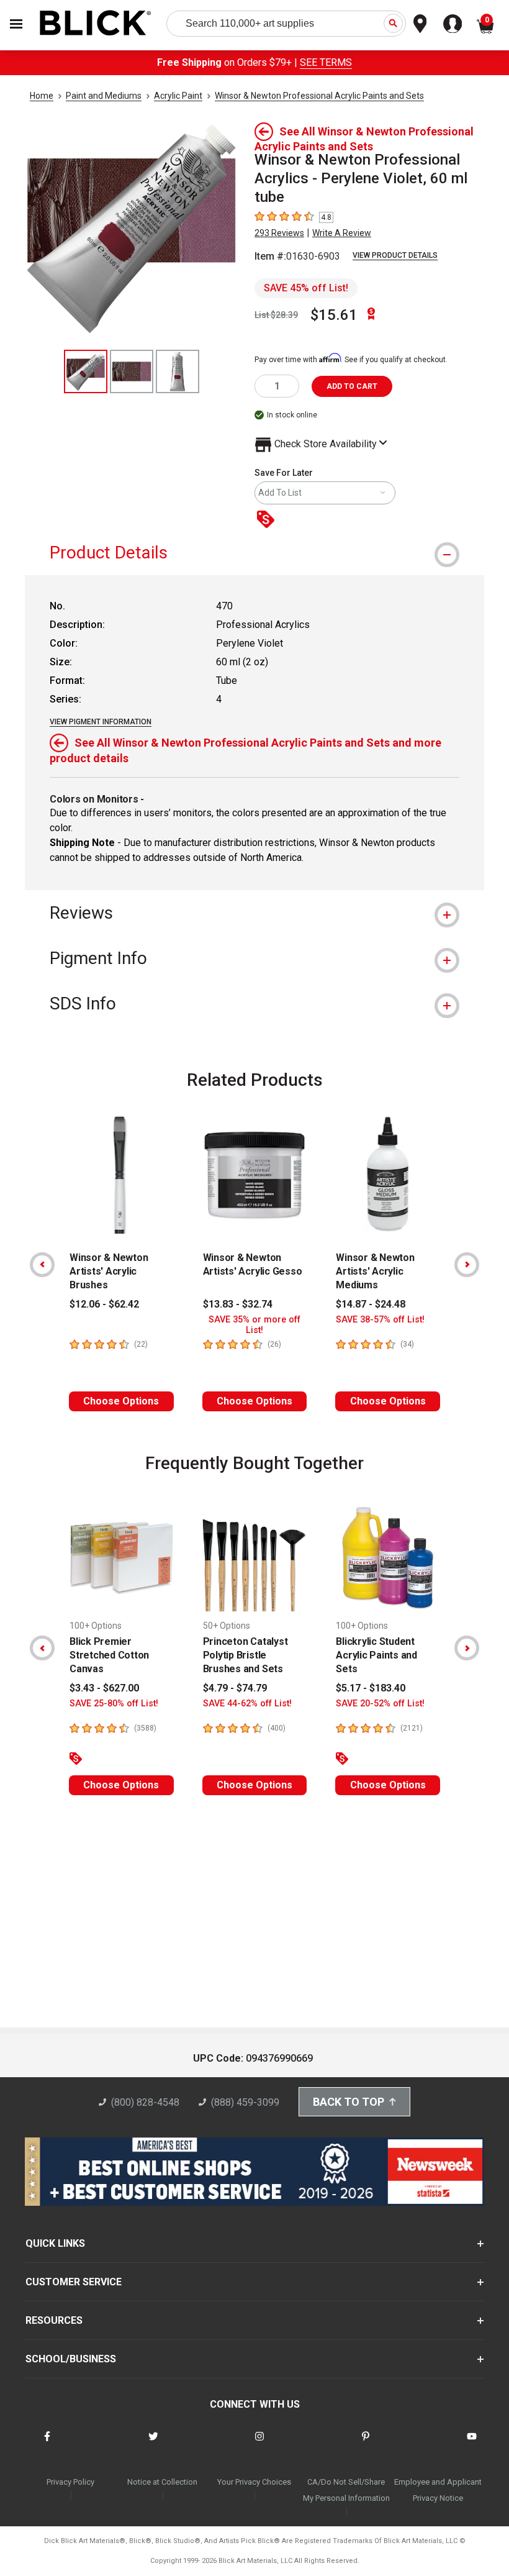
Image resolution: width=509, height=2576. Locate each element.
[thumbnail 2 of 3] (132, 371)
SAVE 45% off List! (306, 288)
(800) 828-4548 (145, 2102)
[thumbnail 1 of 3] (86, 371)
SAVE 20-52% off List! (380, 1704)
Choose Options (121, 1401)
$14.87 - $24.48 (371, 1304)
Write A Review (342, 233)
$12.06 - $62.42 (104, 1304)
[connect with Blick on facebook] (47, 2444)
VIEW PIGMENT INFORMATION (101, 722)
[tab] (254, 553)
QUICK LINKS (55, 2243)
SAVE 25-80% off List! (114, 1704)
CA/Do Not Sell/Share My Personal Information (346, 2490)
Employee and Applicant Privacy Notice (438, 2490)
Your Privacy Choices (254, 2482)
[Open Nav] (16, 24)
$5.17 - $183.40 (371, 1688)
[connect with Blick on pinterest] (366, 2444)
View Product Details (395, 255)
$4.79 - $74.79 (235, 1688)
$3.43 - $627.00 (104, 1688)
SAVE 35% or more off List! (254, 1325)
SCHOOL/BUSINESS (71, 2359)
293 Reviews (279, 233)
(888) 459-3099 (245, 2102)
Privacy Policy (70, 2482)
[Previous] (42, 1265)
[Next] (467, 1265)
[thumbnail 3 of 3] (178, 371)
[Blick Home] (96, 24)
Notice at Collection (162, 2482)
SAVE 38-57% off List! (380, 1320)
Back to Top (349, 2102)
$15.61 (334, 315)
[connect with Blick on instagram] (259, 2444)
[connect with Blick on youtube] (472, 2444)
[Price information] (268, 520)
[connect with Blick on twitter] (153, 2444)
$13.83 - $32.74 (238, 1304)
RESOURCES (54, 2320)
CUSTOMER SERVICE (74, 2282)
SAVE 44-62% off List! (247, 1704)
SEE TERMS (326, 62)
